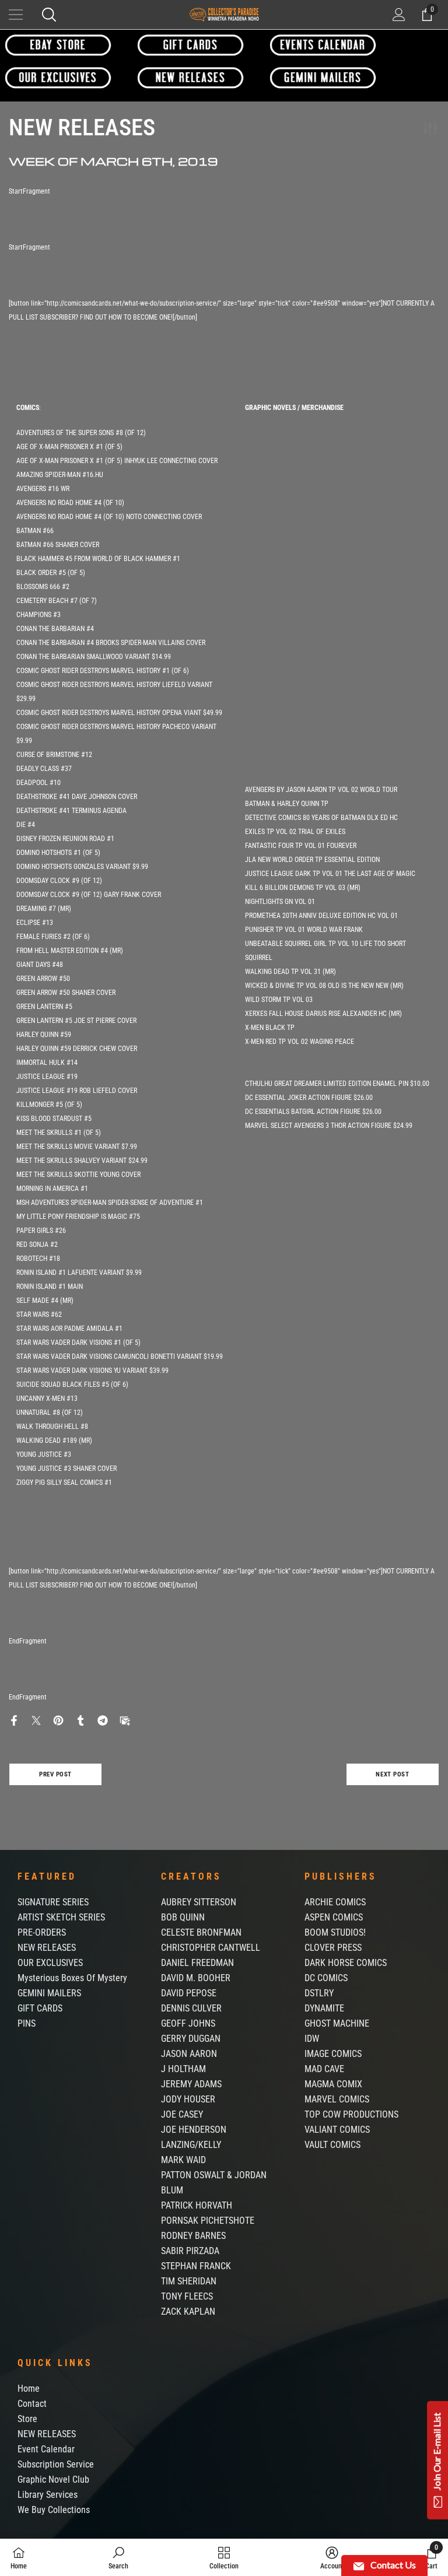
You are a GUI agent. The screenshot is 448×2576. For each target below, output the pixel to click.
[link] (118, 2557)
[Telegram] (103, 1720)
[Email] (125, 1720)
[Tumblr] (80, 1720)
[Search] (49, 15)
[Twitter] (36, 1720)
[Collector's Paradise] (58, 45)
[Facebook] (14, 1720)
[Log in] (399, 15)
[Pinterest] (58, 1720)
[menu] (16, 15)
